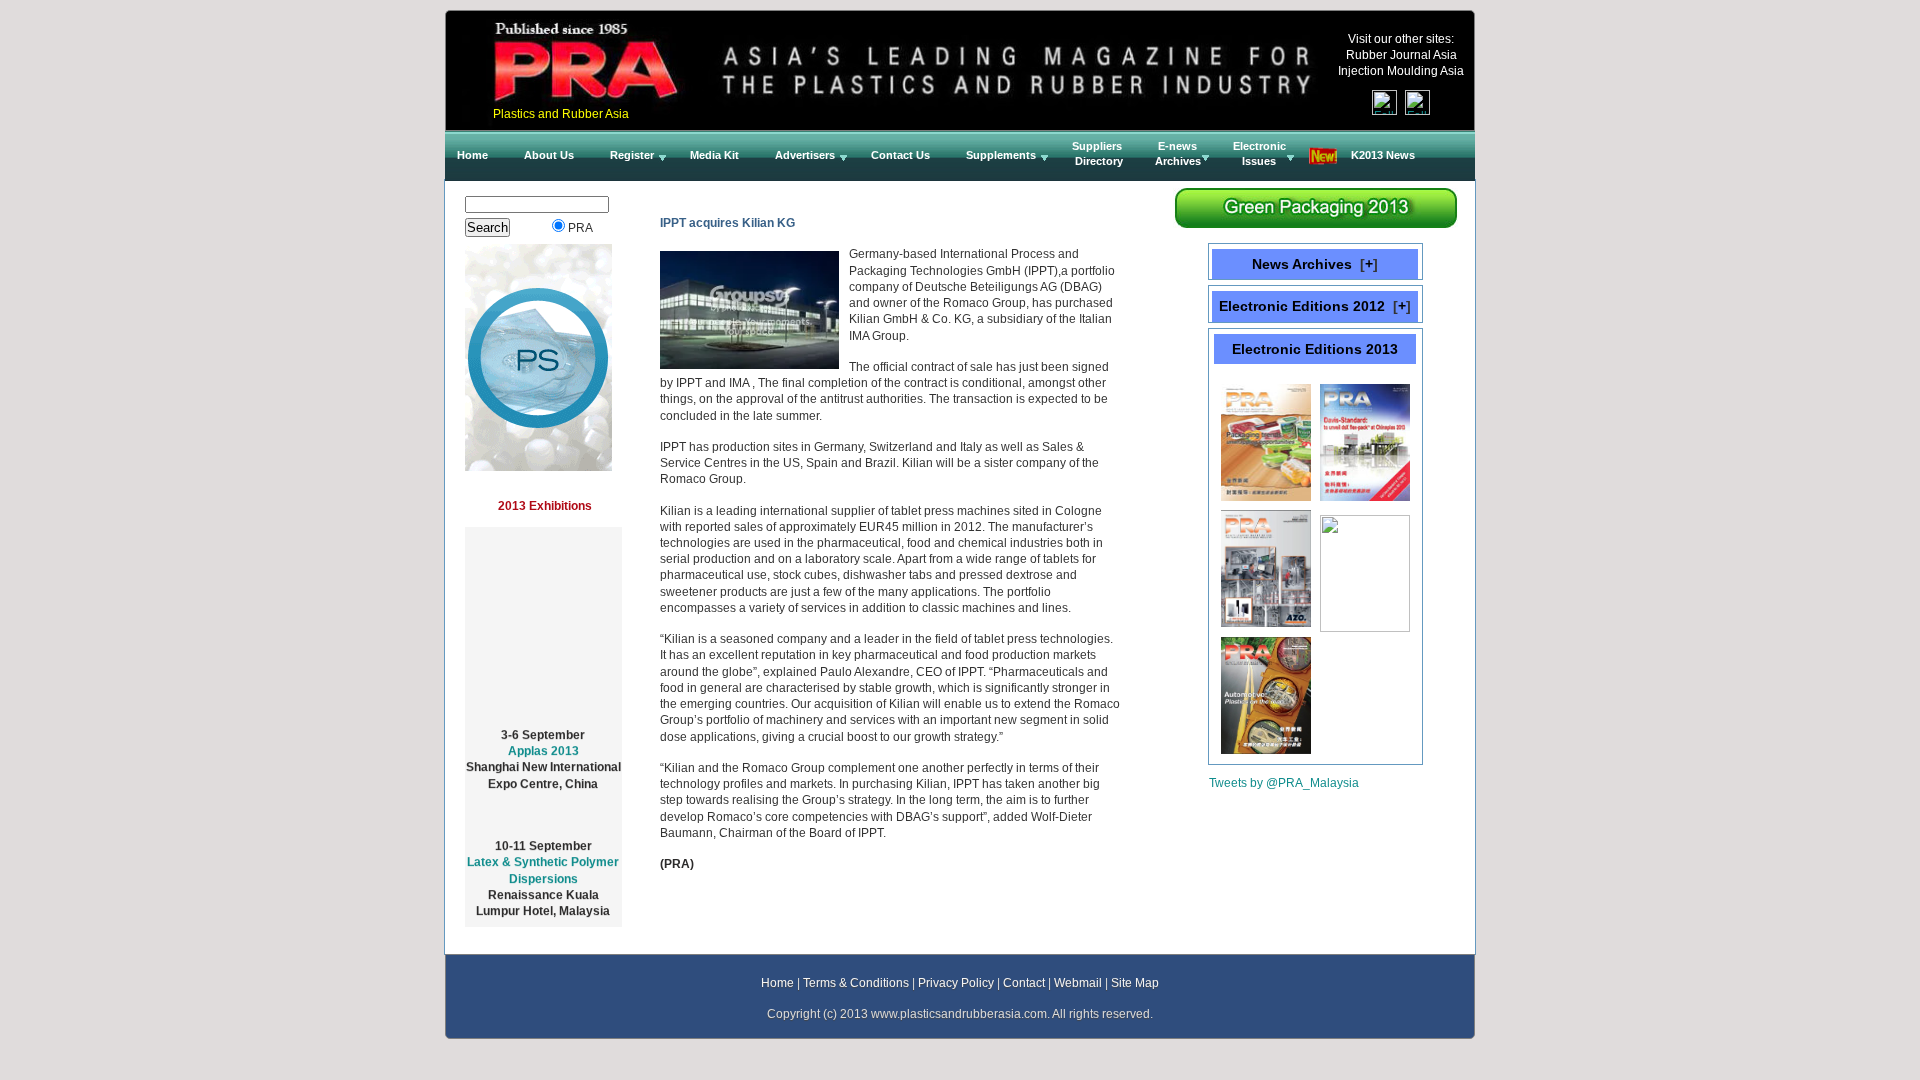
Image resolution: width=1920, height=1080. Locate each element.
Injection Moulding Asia (1401, 70)
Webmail (1078, 982)
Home (777, 982)
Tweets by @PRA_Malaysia (1284, 782)
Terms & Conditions (856, 982)
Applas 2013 (543, 740)
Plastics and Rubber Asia (561, 113)
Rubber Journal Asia (1401, 54)
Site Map (1135, 982)
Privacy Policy (956, 982)
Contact (1024, 982)
